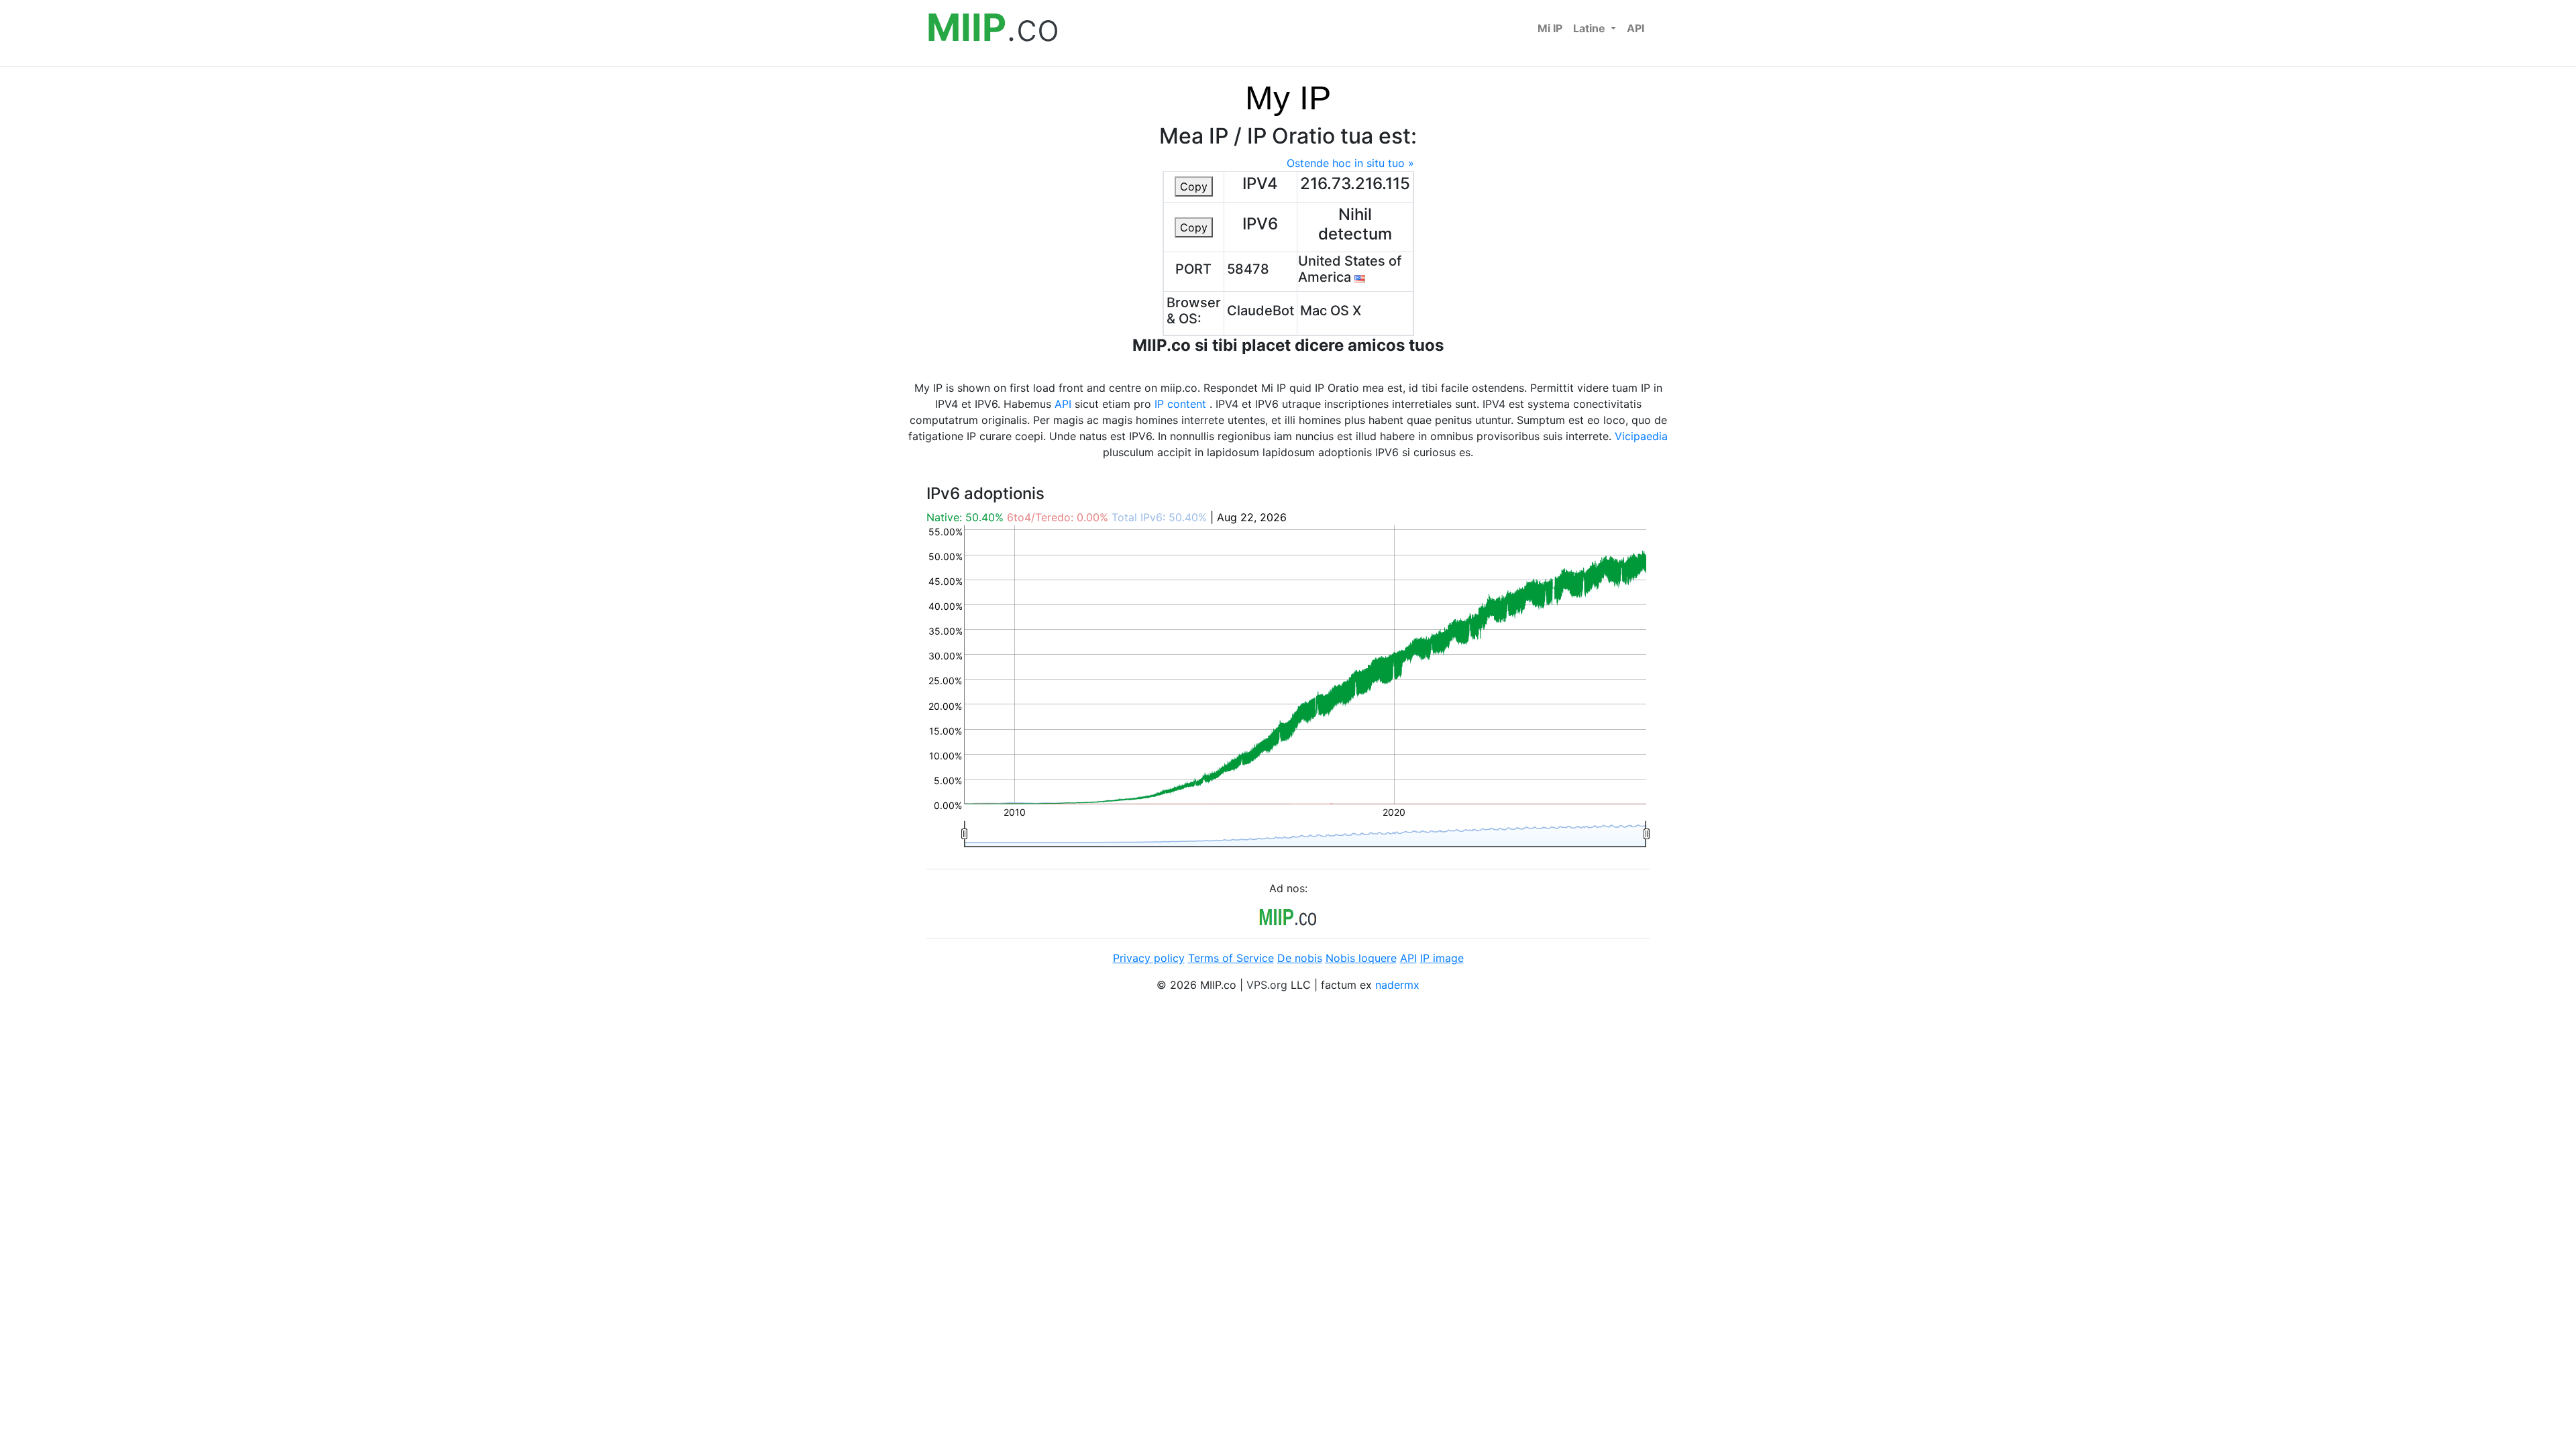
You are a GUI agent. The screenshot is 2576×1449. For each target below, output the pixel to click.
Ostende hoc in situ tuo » (1350, 163)
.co (993, 28)
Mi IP (1550, 28)
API (1635, 28)
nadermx (1397, 985)
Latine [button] (1591, 28)
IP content (1180, 404)
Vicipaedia (1641, 436)
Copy (1194, 186)
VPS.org (1267, 985)
